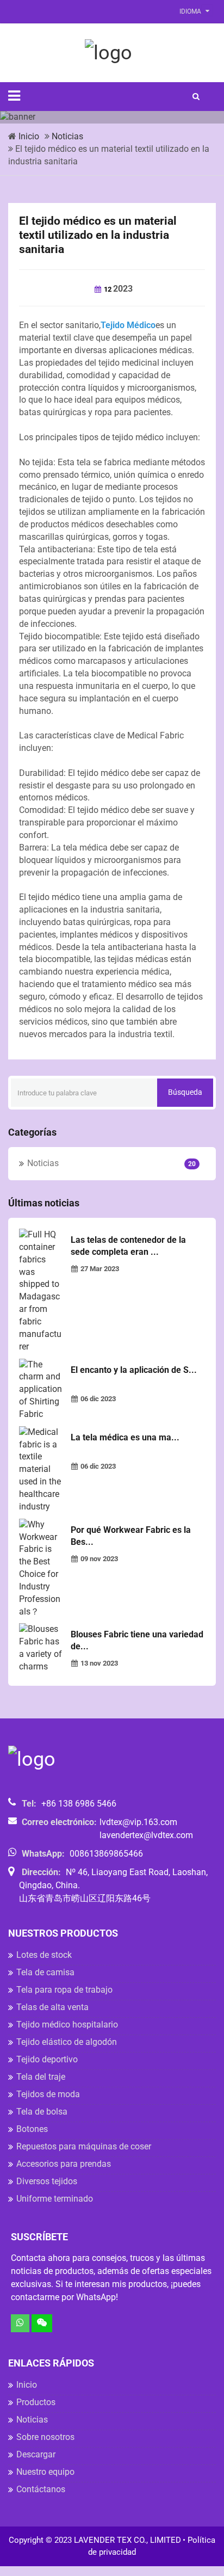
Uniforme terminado (55, 2199)
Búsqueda (185, 1092)
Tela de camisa (45, 1972)
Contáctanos (41, 2489)
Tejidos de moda (48, 2094)
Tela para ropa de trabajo (64, 1990)
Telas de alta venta (52, 2007)
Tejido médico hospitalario (67, 2025)
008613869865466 (106, 1854)
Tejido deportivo (47, 2059)
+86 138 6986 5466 (79, 1804)
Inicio (29, 136)
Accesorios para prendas (64, 2164)
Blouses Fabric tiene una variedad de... (137, 1640)
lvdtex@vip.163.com (138, 1822)
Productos (36, 2402)
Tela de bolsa (42, 2112)
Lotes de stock (44, 1955)
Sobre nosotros (45, 2437)
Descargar (36, 2454)
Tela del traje (41, 2077)
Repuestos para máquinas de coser (84, 2146)
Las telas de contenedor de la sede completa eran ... (128, 1246)
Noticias (67, 136)
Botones (32, 2129)
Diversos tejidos (47, 2181)
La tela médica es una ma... (125, 1437)
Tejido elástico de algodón (67, 2042)
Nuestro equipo (45, 2472)
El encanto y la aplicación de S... (134, 1370)
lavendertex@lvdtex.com (146, 1835)
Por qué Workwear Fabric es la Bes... (131, 1536)
